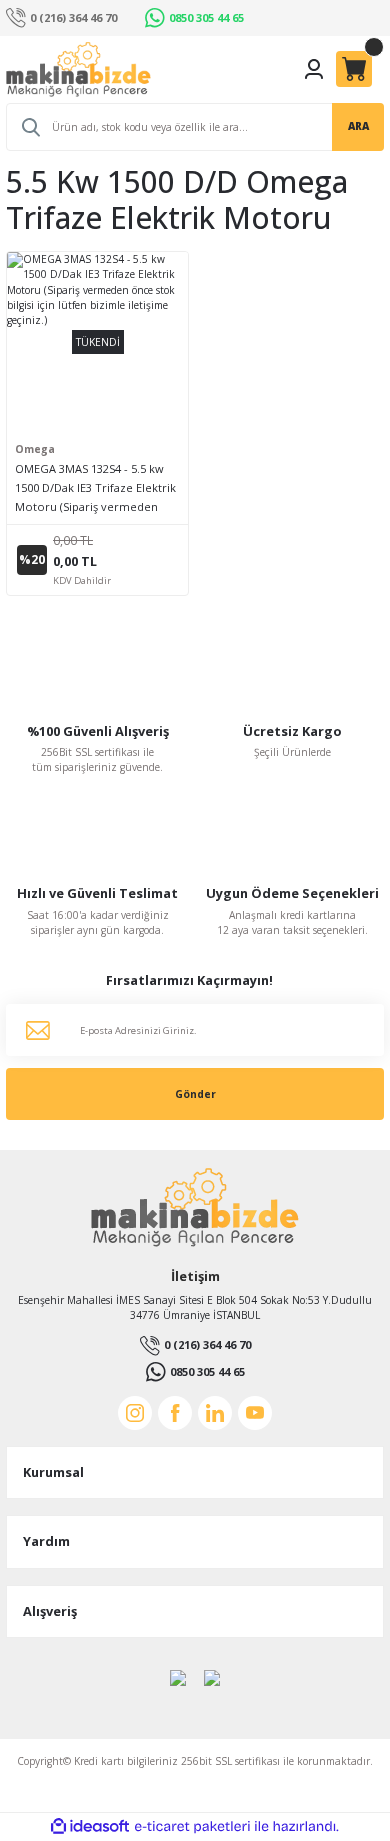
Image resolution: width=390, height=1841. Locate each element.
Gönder (195, 1094)
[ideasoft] (90, 1827)
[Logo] (78, 69)
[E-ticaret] (192, 1826)
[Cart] (354, 69)
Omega (35, 449)
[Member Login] (314, 69)
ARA (358, 126)
